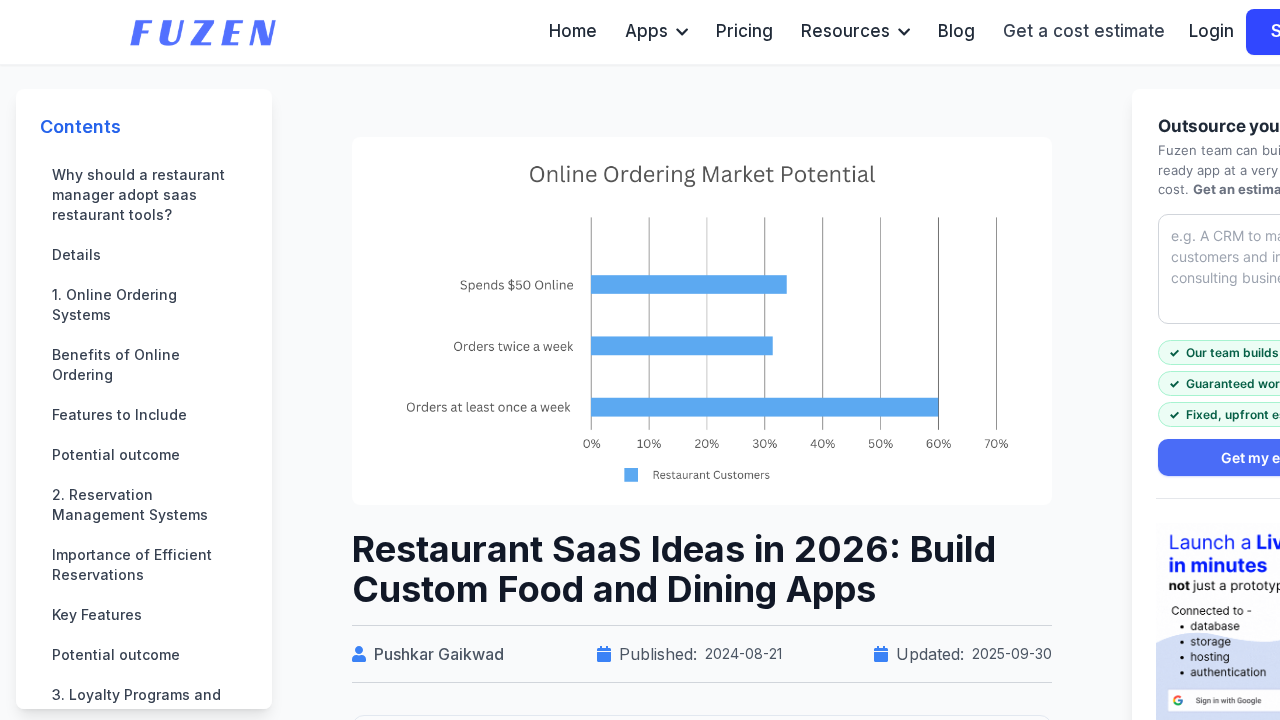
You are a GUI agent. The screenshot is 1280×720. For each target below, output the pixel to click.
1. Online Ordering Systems (114, 304)
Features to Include (119, 414)
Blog (956, 31)
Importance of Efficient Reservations (132, 564)
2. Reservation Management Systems (130, 504)
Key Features (97, 614)
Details (76, 254)
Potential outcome (116, 454)
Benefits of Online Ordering (116, 364)
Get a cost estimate (1084, 31)
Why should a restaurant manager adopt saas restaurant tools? (138, 194)
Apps (646, 31)
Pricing (744, 31)
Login (1211, 31)
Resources (845, 31)
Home (573, 31)
